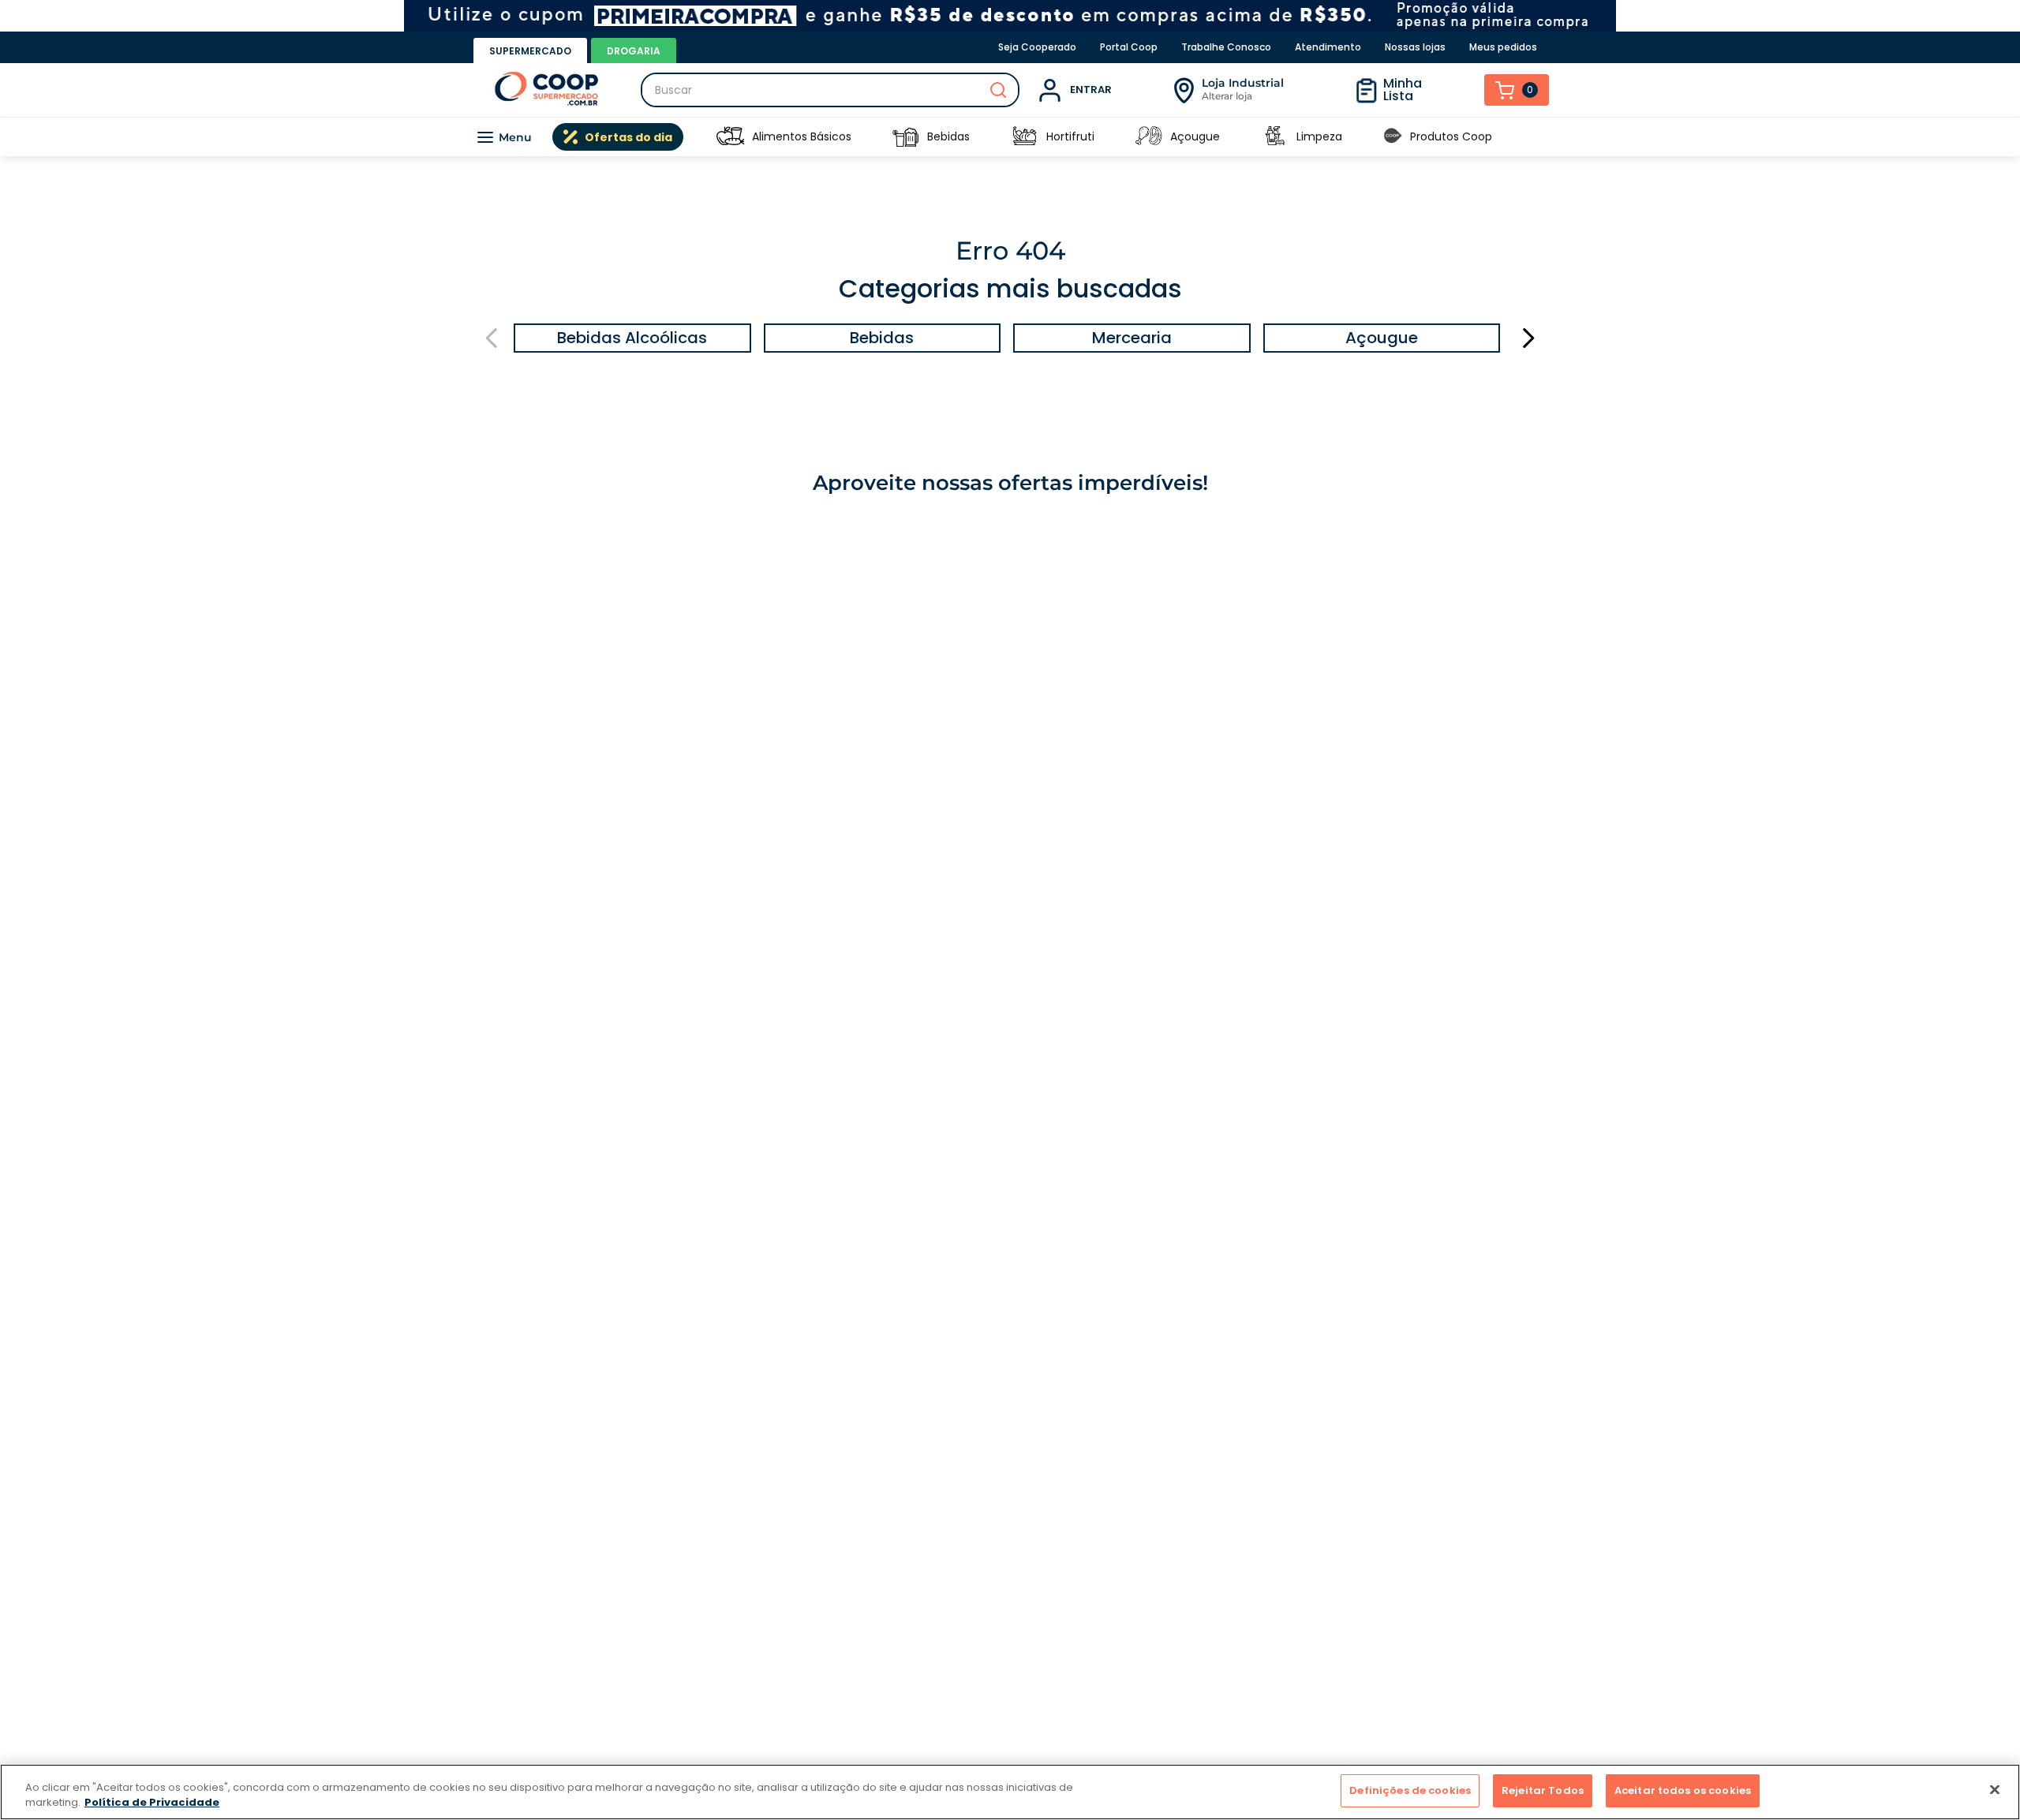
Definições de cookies (1410, 1790)
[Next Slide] (1528, 338)
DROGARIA (634, 51)
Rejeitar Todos (1543, 1790)
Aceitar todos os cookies (1683, 1790)
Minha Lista (1403, 90)
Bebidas (948, 136)
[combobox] (830, 90)
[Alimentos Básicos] (730, 137)
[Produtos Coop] (1393, 137)
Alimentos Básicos (802, 136)
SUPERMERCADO (530, 51)
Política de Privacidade (152, 1803)
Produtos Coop (1451, 136)
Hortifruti (1070, 136)
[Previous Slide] (492, 338)
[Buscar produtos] (998, 90)
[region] (1010, 1792)
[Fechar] (1995, 1789)
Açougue (1195, 136)
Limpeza (1319, 136)
